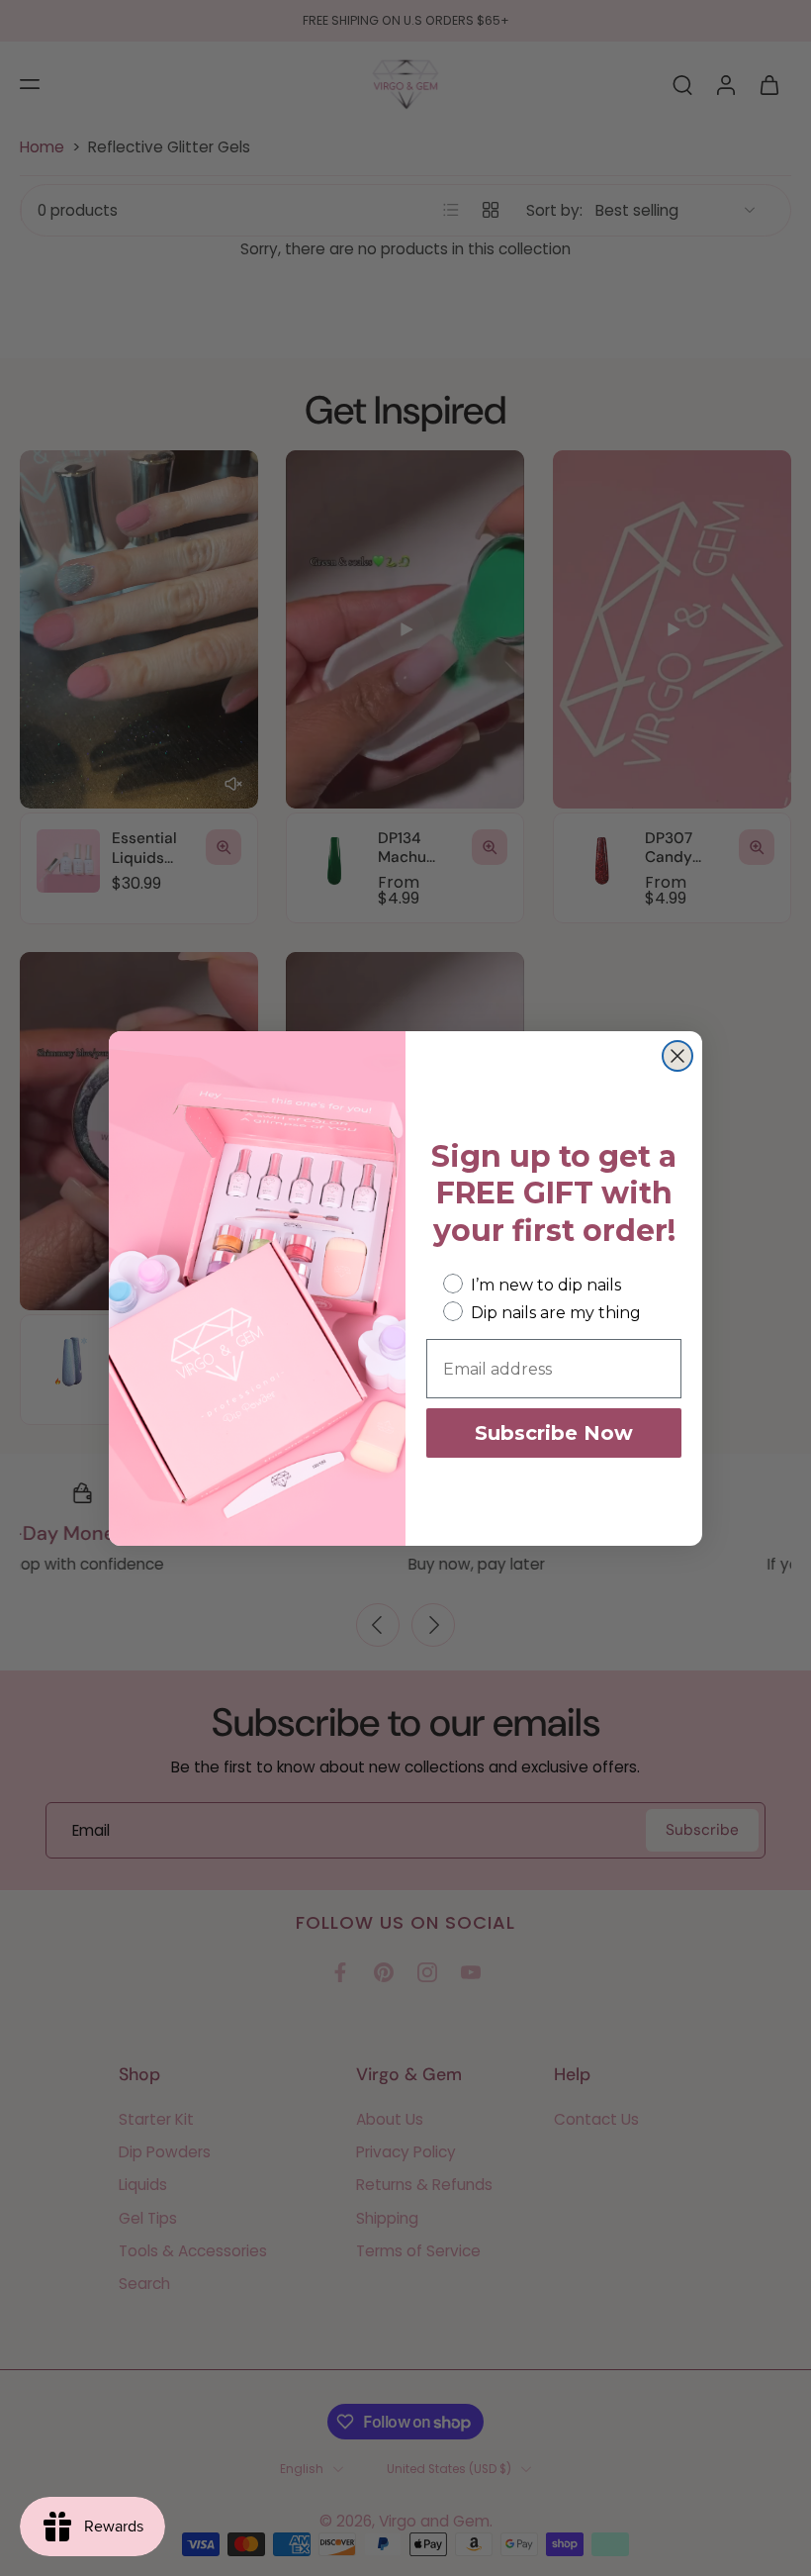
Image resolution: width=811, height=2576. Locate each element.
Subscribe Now (554, 1433)
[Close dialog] (677, 1056)
